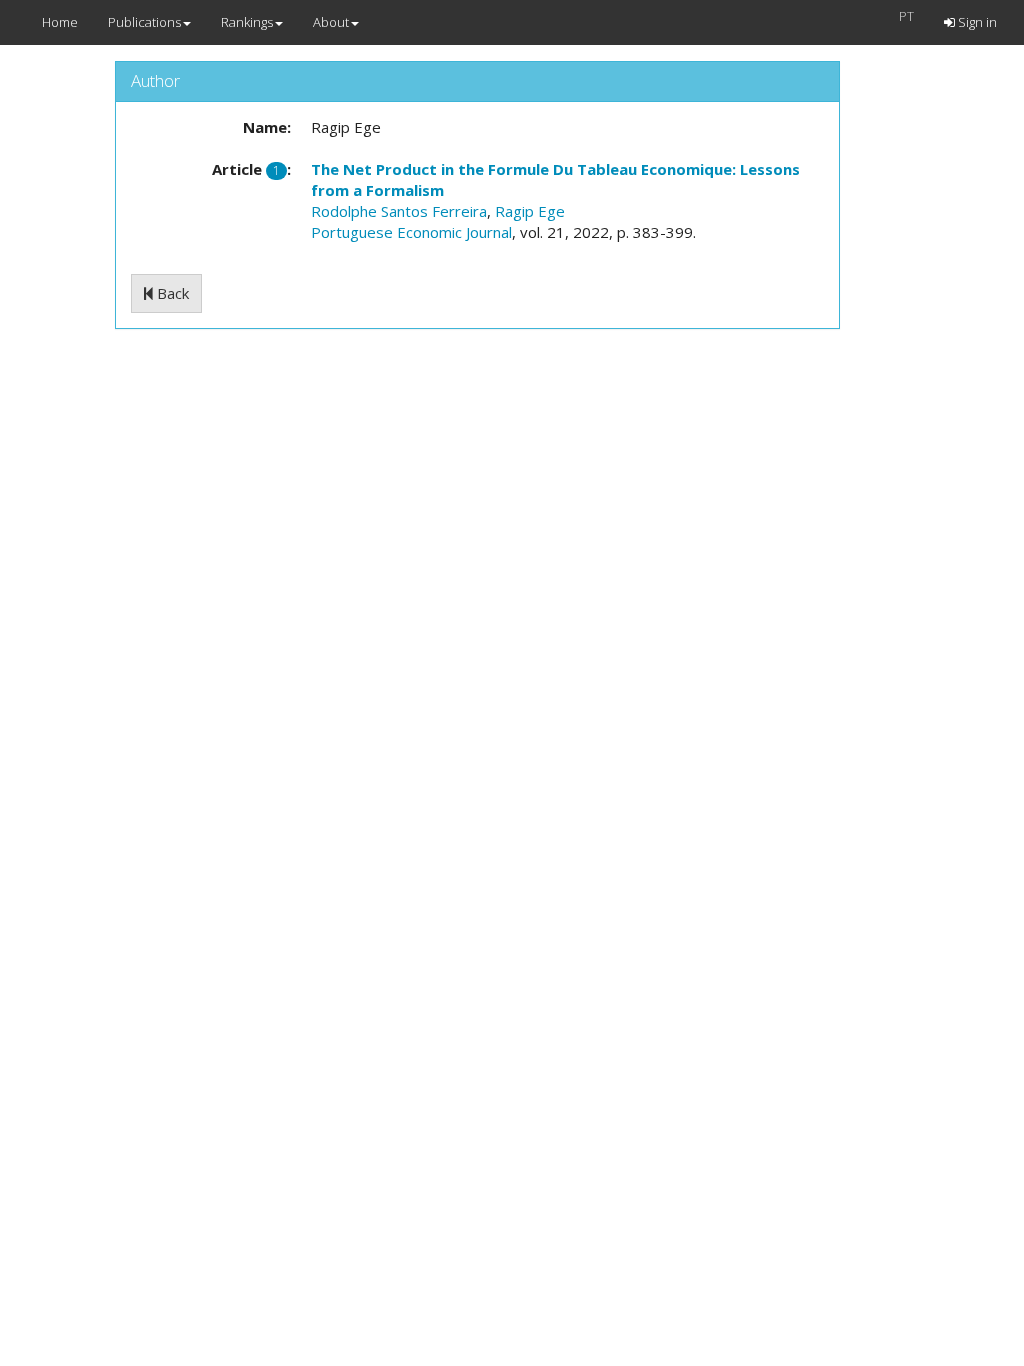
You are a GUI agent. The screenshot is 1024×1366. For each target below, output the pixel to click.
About (331, 22)
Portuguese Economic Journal (411, 232)
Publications (144, 22)
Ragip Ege (530, 211)
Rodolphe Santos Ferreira (399, 211)
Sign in (976, 22)
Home (60, 22)
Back (171, 293)
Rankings (247, 22)
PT (906, 16)
